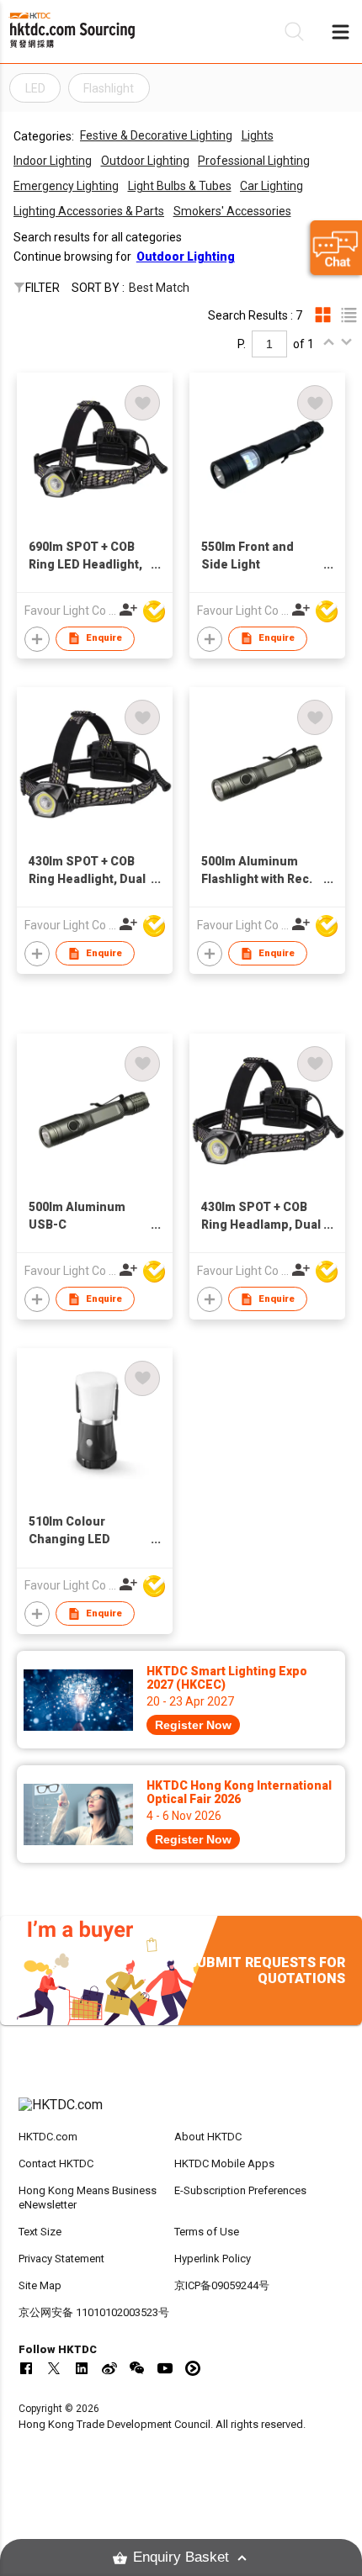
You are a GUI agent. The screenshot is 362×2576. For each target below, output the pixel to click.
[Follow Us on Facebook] (26, 2368)
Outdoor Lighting (145, 161)
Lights (258, 135)
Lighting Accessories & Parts (89, 211)
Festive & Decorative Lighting (156, 135)
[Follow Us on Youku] (193, 2368)
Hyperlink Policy (213, 2259)
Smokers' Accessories (232, 211)
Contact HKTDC (56, 2163)
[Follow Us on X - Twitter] (54, 2368)
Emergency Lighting (66, 186)
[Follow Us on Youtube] (165, 2368)
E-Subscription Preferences (240, 2190)
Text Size (40, 2232)
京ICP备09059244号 (222, 2285)
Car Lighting (271, 186)
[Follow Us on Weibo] (109, 2368)
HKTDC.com (48, 2137)
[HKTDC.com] (181, 2113)
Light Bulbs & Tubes (180, 186)
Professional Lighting (254, 161)
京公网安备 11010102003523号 (94, 2312)
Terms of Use (207, 2232)
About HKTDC (208, 2137)
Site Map (40, 2285)
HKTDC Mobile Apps (224, 2163)
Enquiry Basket (181, 2557)
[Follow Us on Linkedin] (82, 2368)
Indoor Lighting (53, 161)
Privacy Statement (61, 2259)
